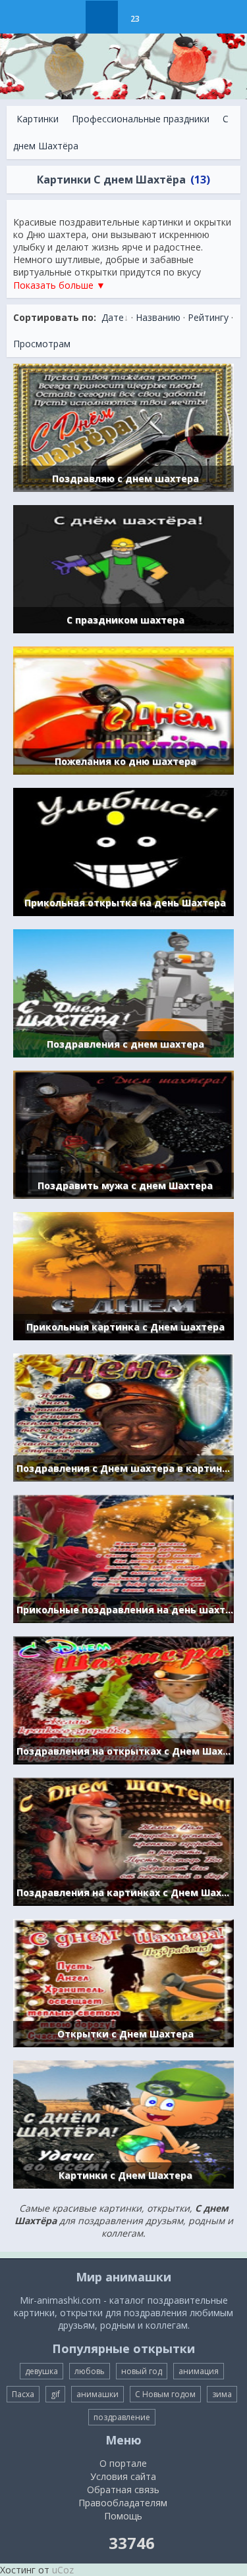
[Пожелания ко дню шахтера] (123, 709)
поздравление (122, 2417)
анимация (199, 2371)
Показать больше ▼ (59, 285)
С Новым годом (165, 2394)
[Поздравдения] (168, 17)
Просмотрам (42, 344)
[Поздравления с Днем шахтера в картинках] (123, 1416)
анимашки (97, 2394)
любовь (90, 2371)
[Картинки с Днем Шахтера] (123, 2123)
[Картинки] (102, 17)
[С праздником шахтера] (123, 568)
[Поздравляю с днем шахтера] (123, 426)
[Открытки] (69, 17)
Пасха (23, 2394)
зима (222, 2394)
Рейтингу (208, 317)
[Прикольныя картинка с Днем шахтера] (123, 1275)
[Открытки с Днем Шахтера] (123, 1982)
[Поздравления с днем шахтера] (123, 992)
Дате (113, 317)
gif (55, 2394)
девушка (41, 2371)
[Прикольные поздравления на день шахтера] (123, 1558)
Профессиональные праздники (141, 119)
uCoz (63, 2570)
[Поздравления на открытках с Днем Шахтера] (123, 1699)
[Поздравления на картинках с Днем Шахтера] (123, 1840)
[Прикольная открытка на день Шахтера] (123, 851)
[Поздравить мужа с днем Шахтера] (123, 1133)
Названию (158, 317)
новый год (142, 2371)
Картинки (38, 119)
